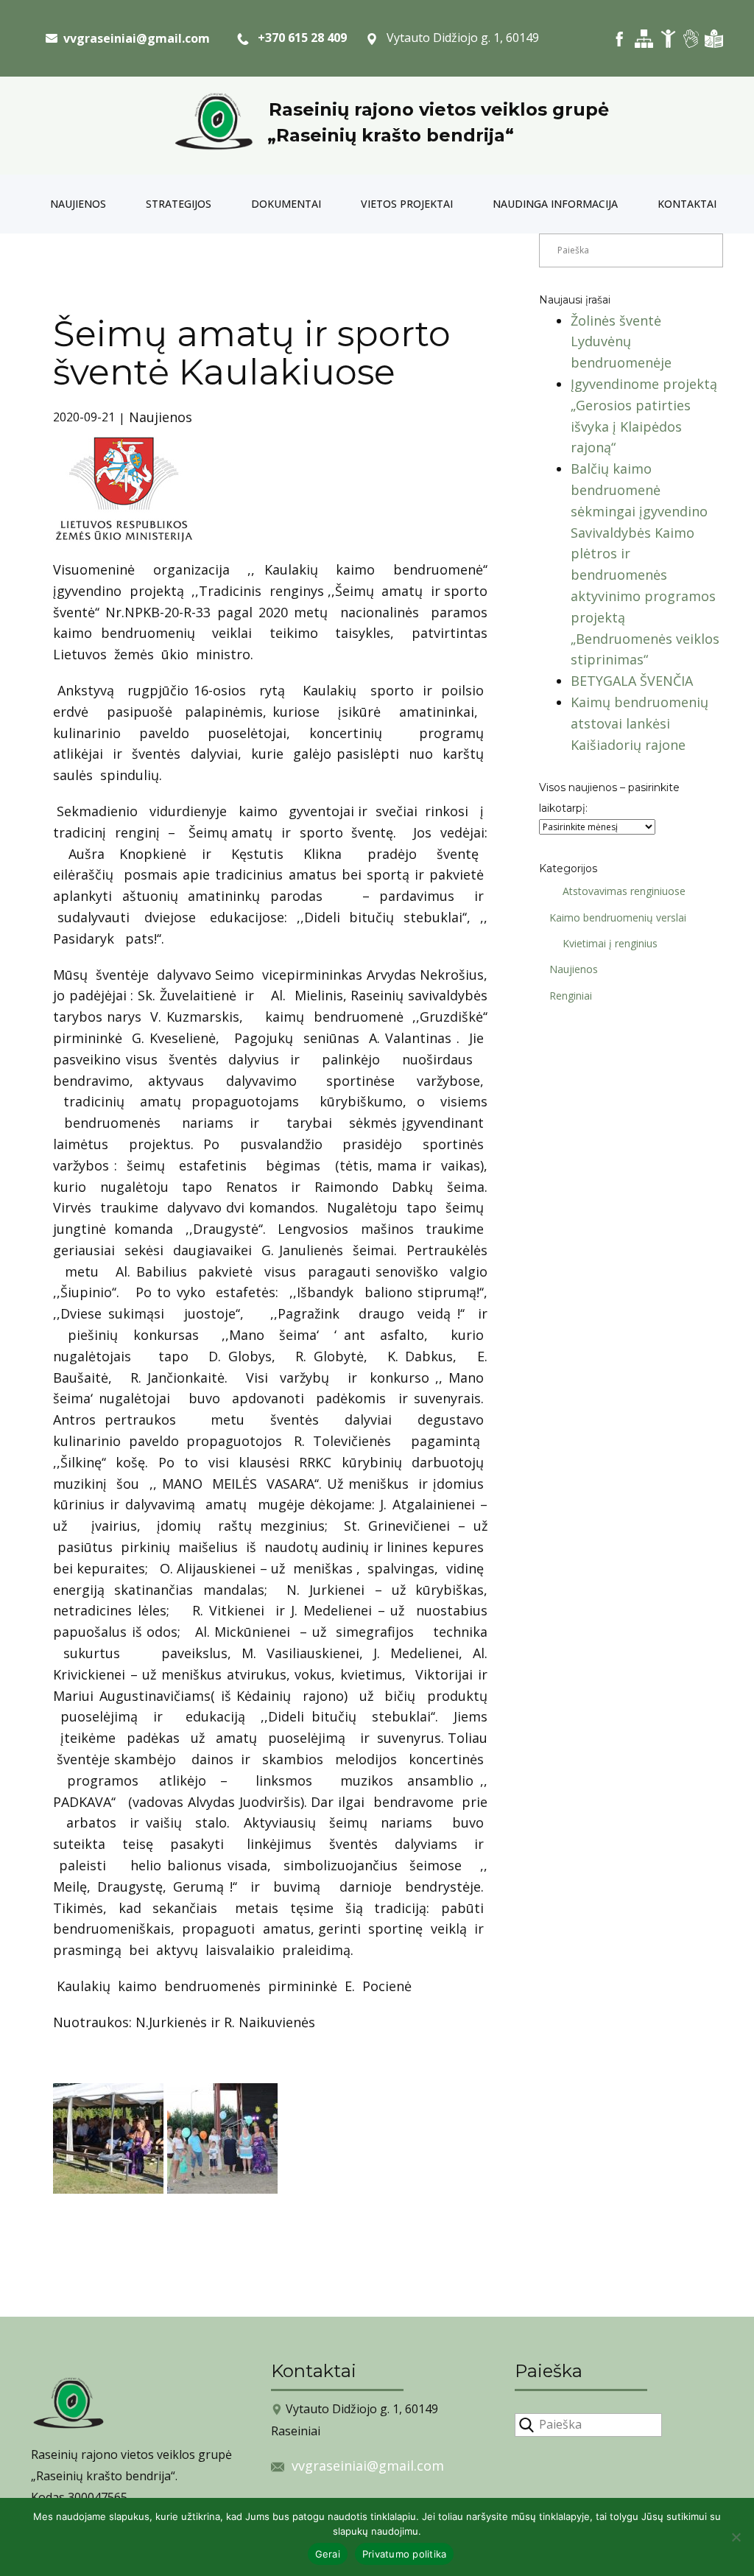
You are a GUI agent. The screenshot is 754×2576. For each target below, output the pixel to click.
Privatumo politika (405, 2554)
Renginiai (571, 996)
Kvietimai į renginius (610, 943)
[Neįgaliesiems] (668, 39)
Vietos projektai (407, 204)
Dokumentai (286, 204)
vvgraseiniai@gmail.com (368, 2466)
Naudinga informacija (555, 204)
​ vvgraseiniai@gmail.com (134, 38)
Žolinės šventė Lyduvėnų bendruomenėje (621, 342)
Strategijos (179, 204)
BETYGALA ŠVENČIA (632, 681)
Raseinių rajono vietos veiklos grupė (439, 109)
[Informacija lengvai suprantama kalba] (714, 39)
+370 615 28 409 (298, 38)
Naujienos (78, 204)
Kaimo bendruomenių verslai (618, 917)
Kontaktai (687, 204)
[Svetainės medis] (644, 39)
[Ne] (736, 2537)
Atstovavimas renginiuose (624, 891)
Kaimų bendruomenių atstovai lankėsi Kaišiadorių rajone (640, 723)
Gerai (328, 2554)
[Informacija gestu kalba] (691, 39)
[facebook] (620, 39)
